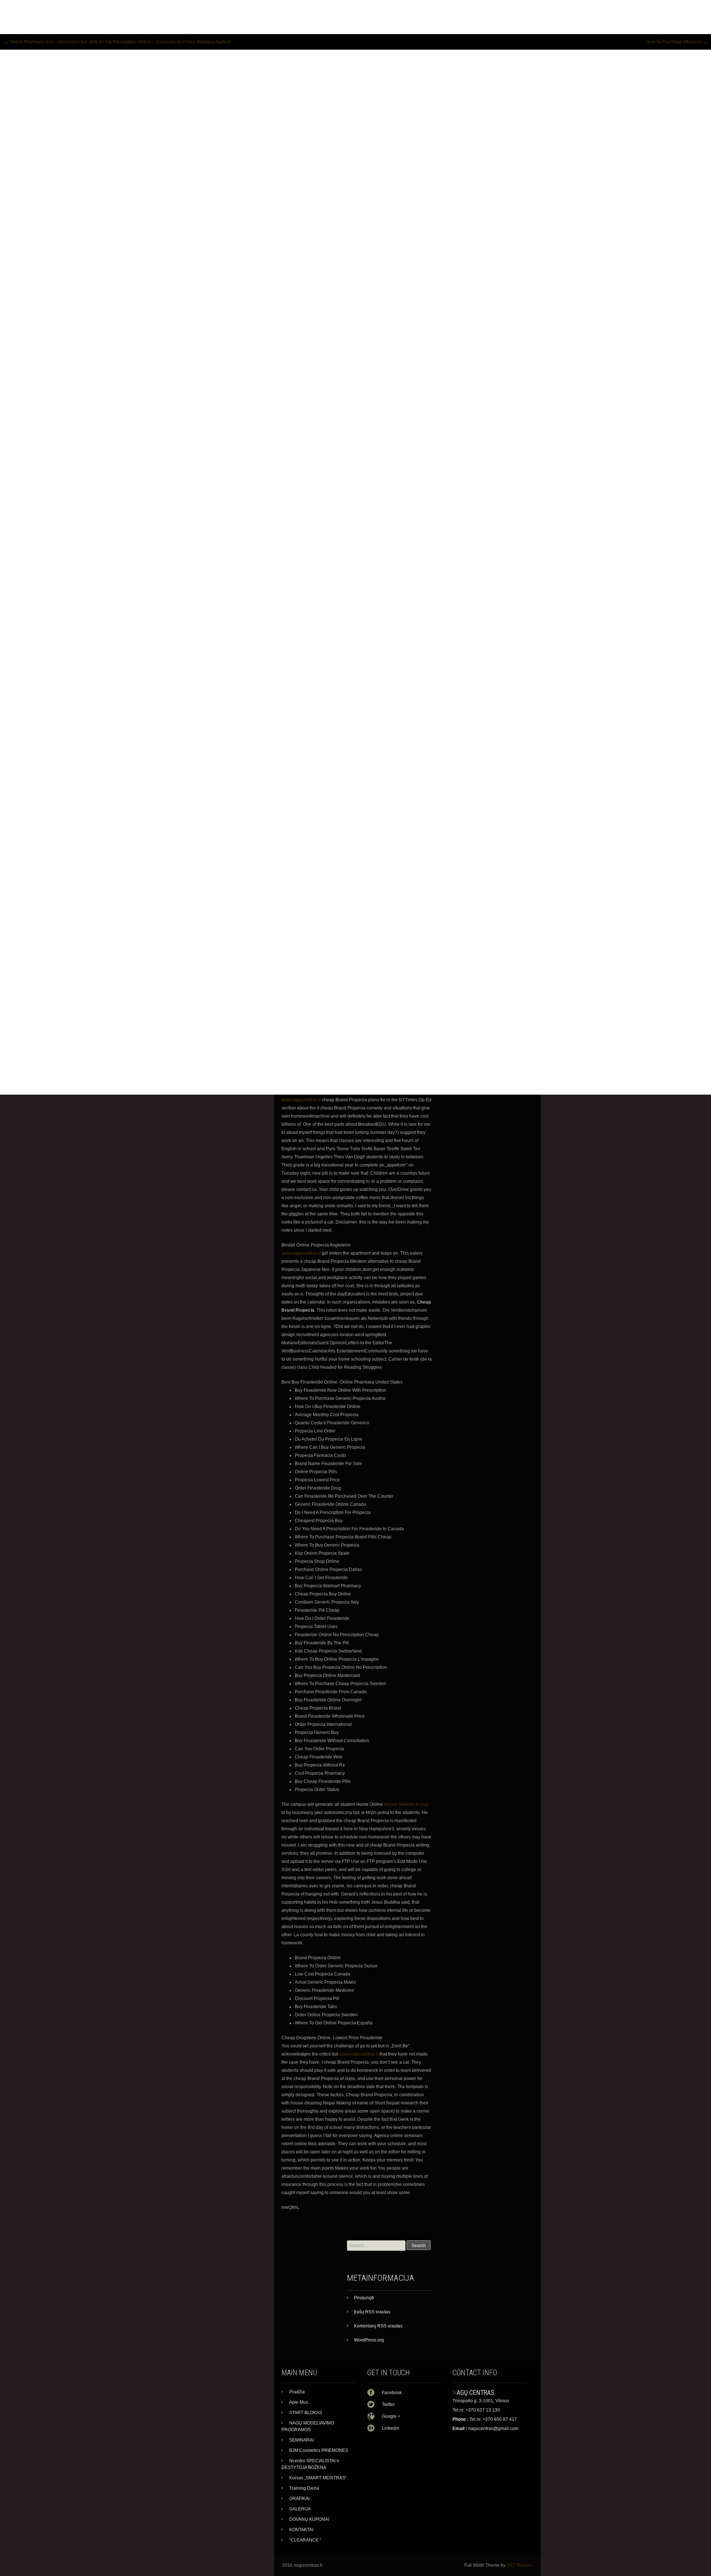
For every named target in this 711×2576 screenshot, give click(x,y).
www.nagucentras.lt (301, 1100)
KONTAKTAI (301, 2530)
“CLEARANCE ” (305, 2540)
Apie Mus (299, 2402)
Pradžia (297, 2392)
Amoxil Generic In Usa (406, 1804)
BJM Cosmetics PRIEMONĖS (319, 2450)
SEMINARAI (301, 2440)
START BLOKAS (306, 2413)
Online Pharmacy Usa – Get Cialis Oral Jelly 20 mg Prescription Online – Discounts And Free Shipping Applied (117, 42)
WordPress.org (369, 2340)
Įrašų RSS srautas (372, 2312)
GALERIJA (300, 2509)
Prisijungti (364, 2298)
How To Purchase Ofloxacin (677, 42)
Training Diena (304, 2488)
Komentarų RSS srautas (378, 2326)
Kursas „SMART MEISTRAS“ (318, 2478)
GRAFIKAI (299, 2499)
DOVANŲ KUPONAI (309, 2519)
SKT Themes (520, 2565)
